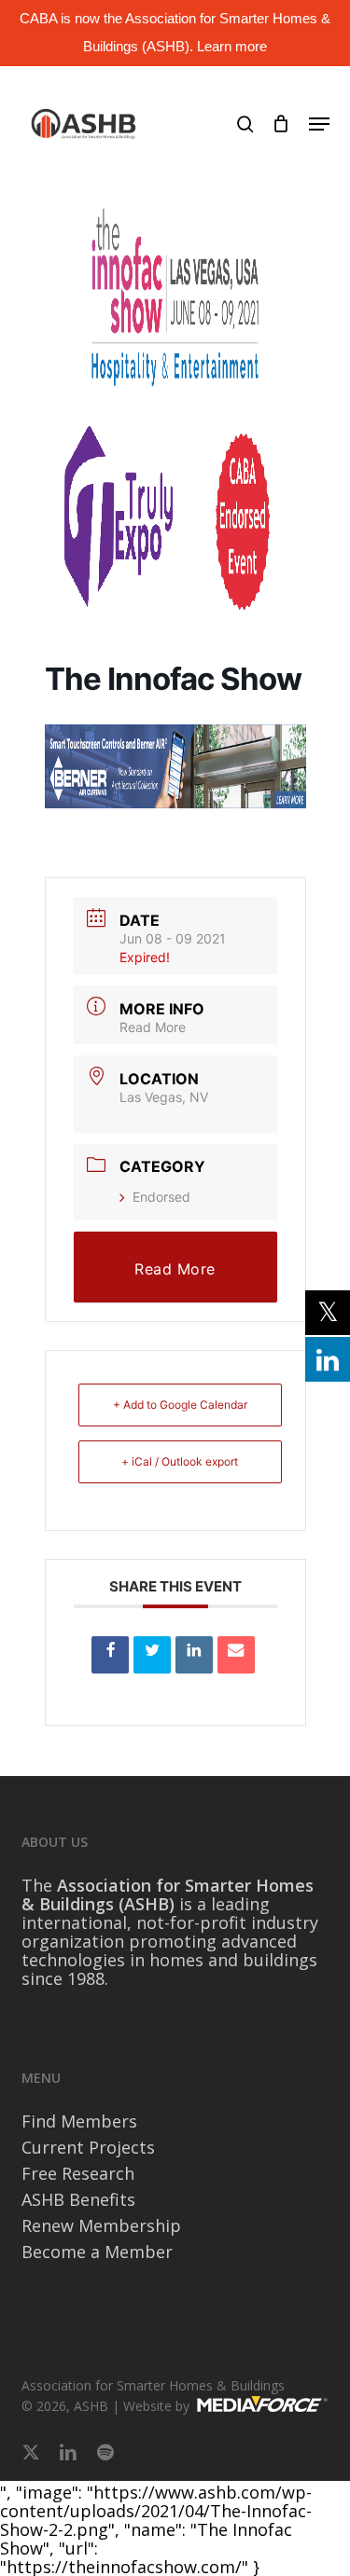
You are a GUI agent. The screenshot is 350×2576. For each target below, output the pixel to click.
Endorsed (161, 1197)
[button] (319, 124)
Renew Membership (101, 2225)
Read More (153, 1027)
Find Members (79, 2121)
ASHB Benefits (78, 2199)
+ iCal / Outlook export (180, 1461)
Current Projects (88, 2147)
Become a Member (97, 2252)
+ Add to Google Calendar (180, 1405)
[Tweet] (152, 1655)
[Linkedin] (194, 1655)
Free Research (78, 2173)
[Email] (236, 1655)
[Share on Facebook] (110, 1655)
